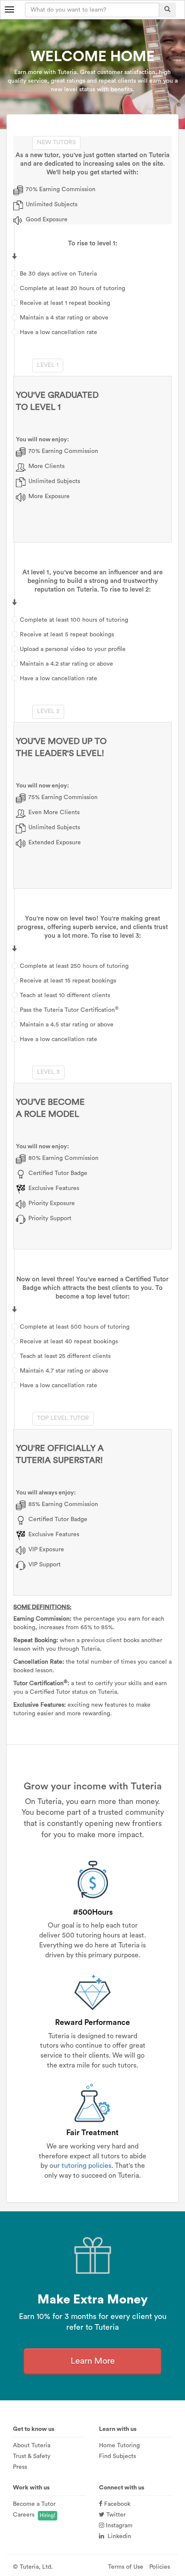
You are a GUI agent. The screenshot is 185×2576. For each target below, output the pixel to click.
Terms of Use (126, 2567)
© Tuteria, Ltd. (33, 2567)
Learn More (93, 2361)
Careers (24, 2515)
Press (20, 2467)
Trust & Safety (32, 2456)
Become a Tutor (34, 2504)
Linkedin (118, 2536)
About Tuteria (32, 2446)
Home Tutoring (119, 2446)
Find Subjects (117, 2456)
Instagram (118, 2526)
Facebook (116, 2504)
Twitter (115, 2515)
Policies (160, 2567)
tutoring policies (86, 2166)
